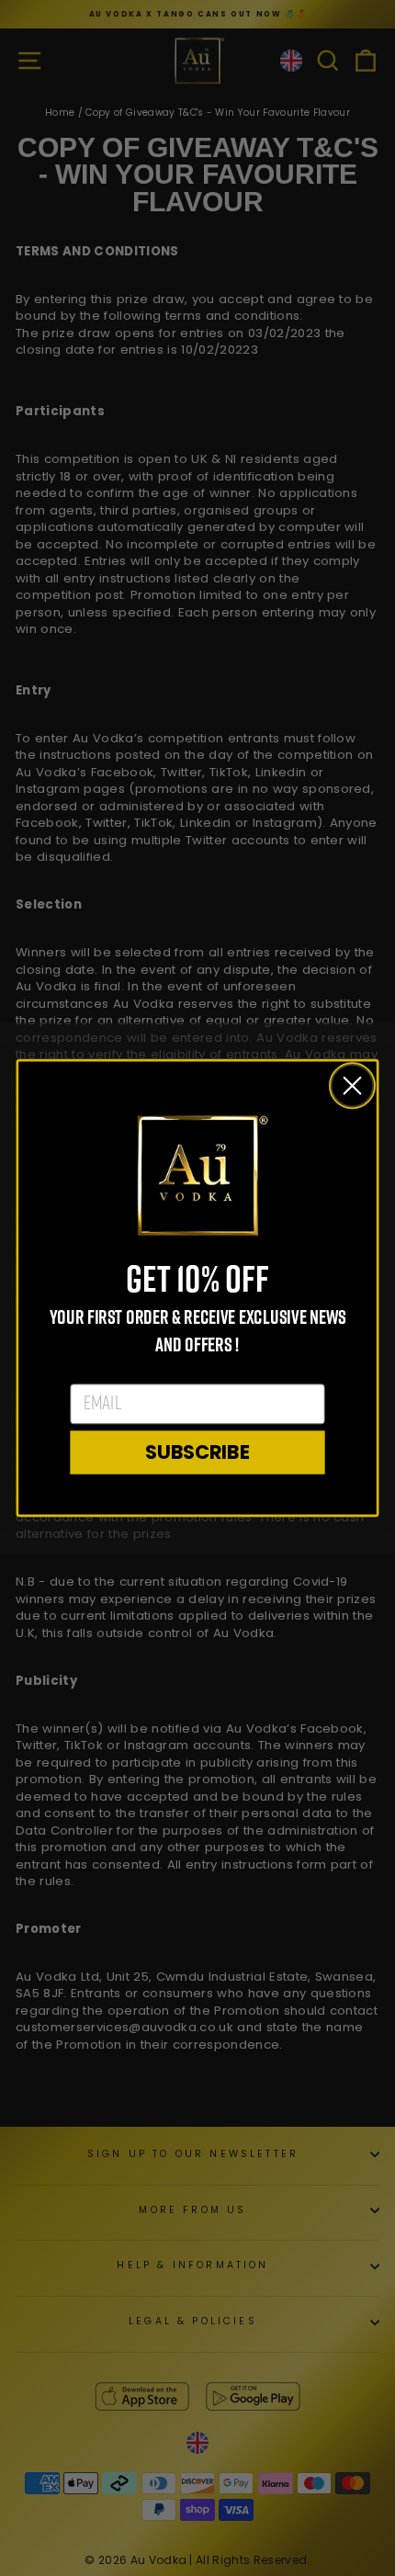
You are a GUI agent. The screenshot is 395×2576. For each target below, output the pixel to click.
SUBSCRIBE (197, 1452)
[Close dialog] (353, 1086)
